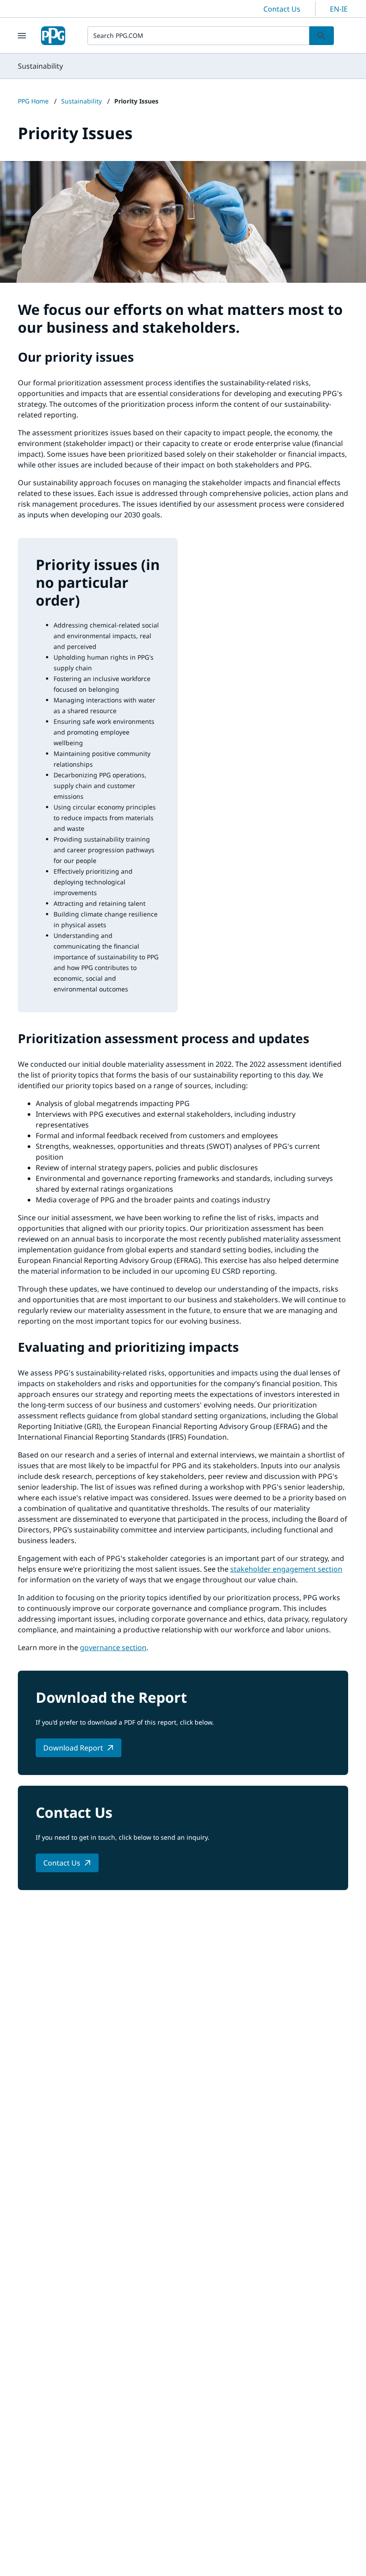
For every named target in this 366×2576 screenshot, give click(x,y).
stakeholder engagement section (286, 1569)
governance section (113, 1647)
